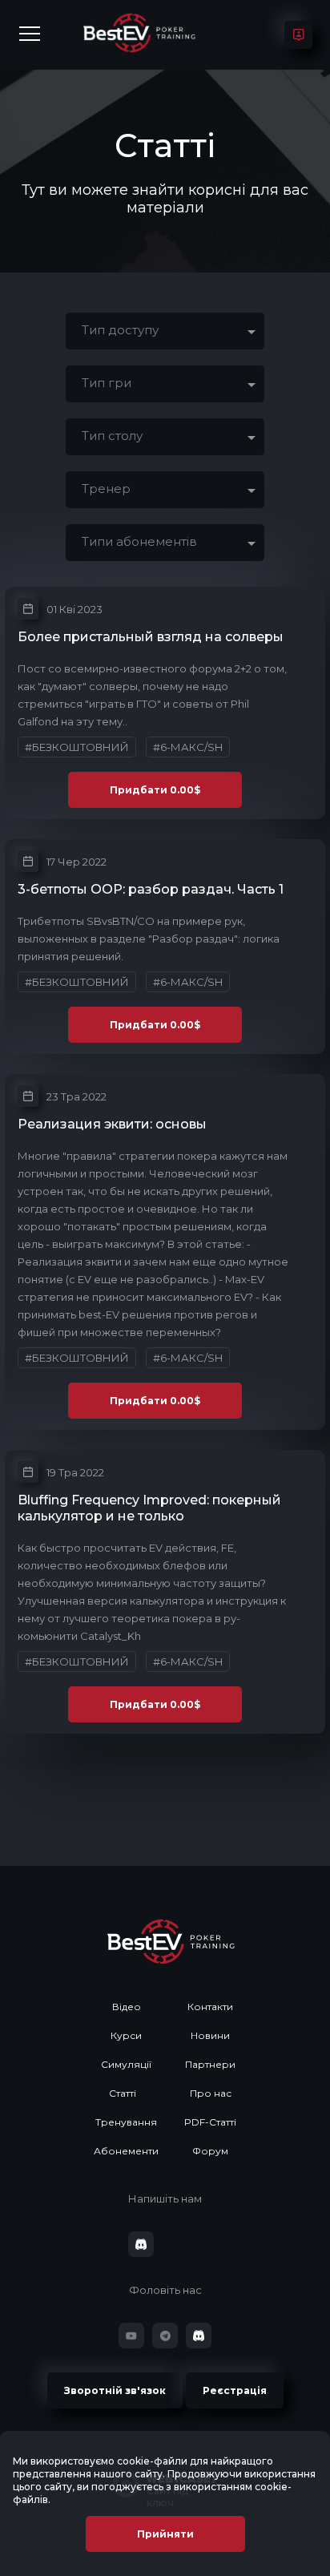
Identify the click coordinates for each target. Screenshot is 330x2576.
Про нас (211, 2093)
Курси (126, 2035)
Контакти (210, 2007)
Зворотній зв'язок (115, 2390)
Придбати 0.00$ (155, 790)
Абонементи (126, 2151)
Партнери (210, 2064)
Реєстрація (235, 2390)
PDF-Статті (210, 2122)
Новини (210, 2035)
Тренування (126, 2122)
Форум (210, 2151)
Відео (127, 2007)
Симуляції (126, 2064)
